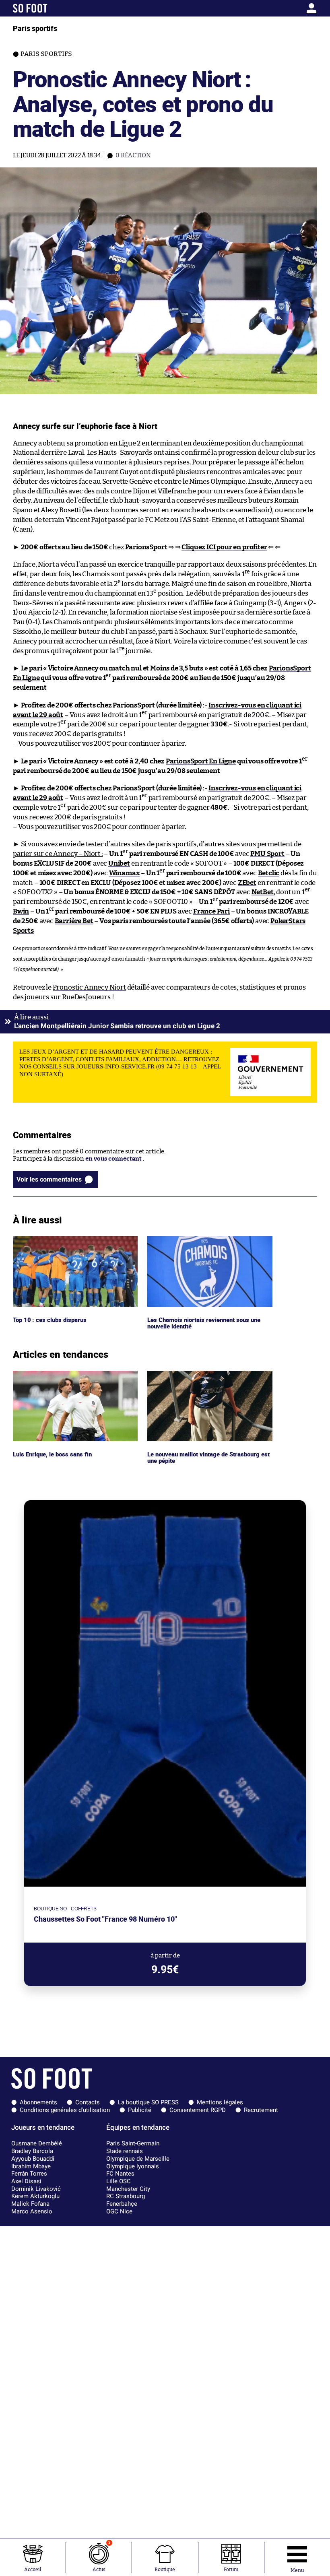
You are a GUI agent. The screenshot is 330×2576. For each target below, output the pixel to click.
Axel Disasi (26, 2181)
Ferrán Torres (29, 2174)
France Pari (211, 911)
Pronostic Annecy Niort (89, 987)
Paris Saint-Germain (133, 2143)
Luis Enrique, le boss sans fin (53, 1374)
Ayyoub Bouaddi (33, 2159)
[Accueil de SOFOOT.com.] (53, 8)
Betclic (269, 873)
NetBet (263, 892)
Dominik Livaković (36, 2189)
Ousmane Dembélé (37, 2143)
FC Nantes (120, 2174)
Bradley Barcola (32, 2151)
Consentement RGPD (198, 2110)
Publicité (140, 2110)
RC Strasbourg (126, 2196)
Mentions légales (220, 2102)
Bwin (21, 911)
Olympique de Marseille (138, 2159)
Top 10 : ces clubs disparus (49, 1240)
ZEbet (247, 883)
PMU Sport (267, 854)
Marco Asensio (32, 2211)
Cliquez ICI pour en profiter (224, 547)
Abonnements (38, 2102)
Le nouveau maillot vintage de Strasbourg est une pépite (206, 1378)
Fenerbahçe (122, 2204)
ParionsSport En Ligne (201, 761)
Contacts (88, 2102)
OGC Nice (119, 2211)
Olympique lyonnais (133, 2166)
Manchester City (128, 2189)
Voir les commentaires (49, 1179)
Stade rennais (125, 2151)
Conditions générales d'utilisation (65, 2110)
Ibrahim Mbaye (31, 2166)
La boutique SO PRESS (148, 2102)
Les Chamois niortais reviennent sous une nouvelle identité (207, 1244)
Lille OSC (119, 2181)
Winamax (125, 873)
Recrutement (261, 2110)
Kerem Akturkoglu (35, 2196)
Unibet (119, 863)
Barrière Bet (74, 921)
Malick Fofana (30, 2204)
